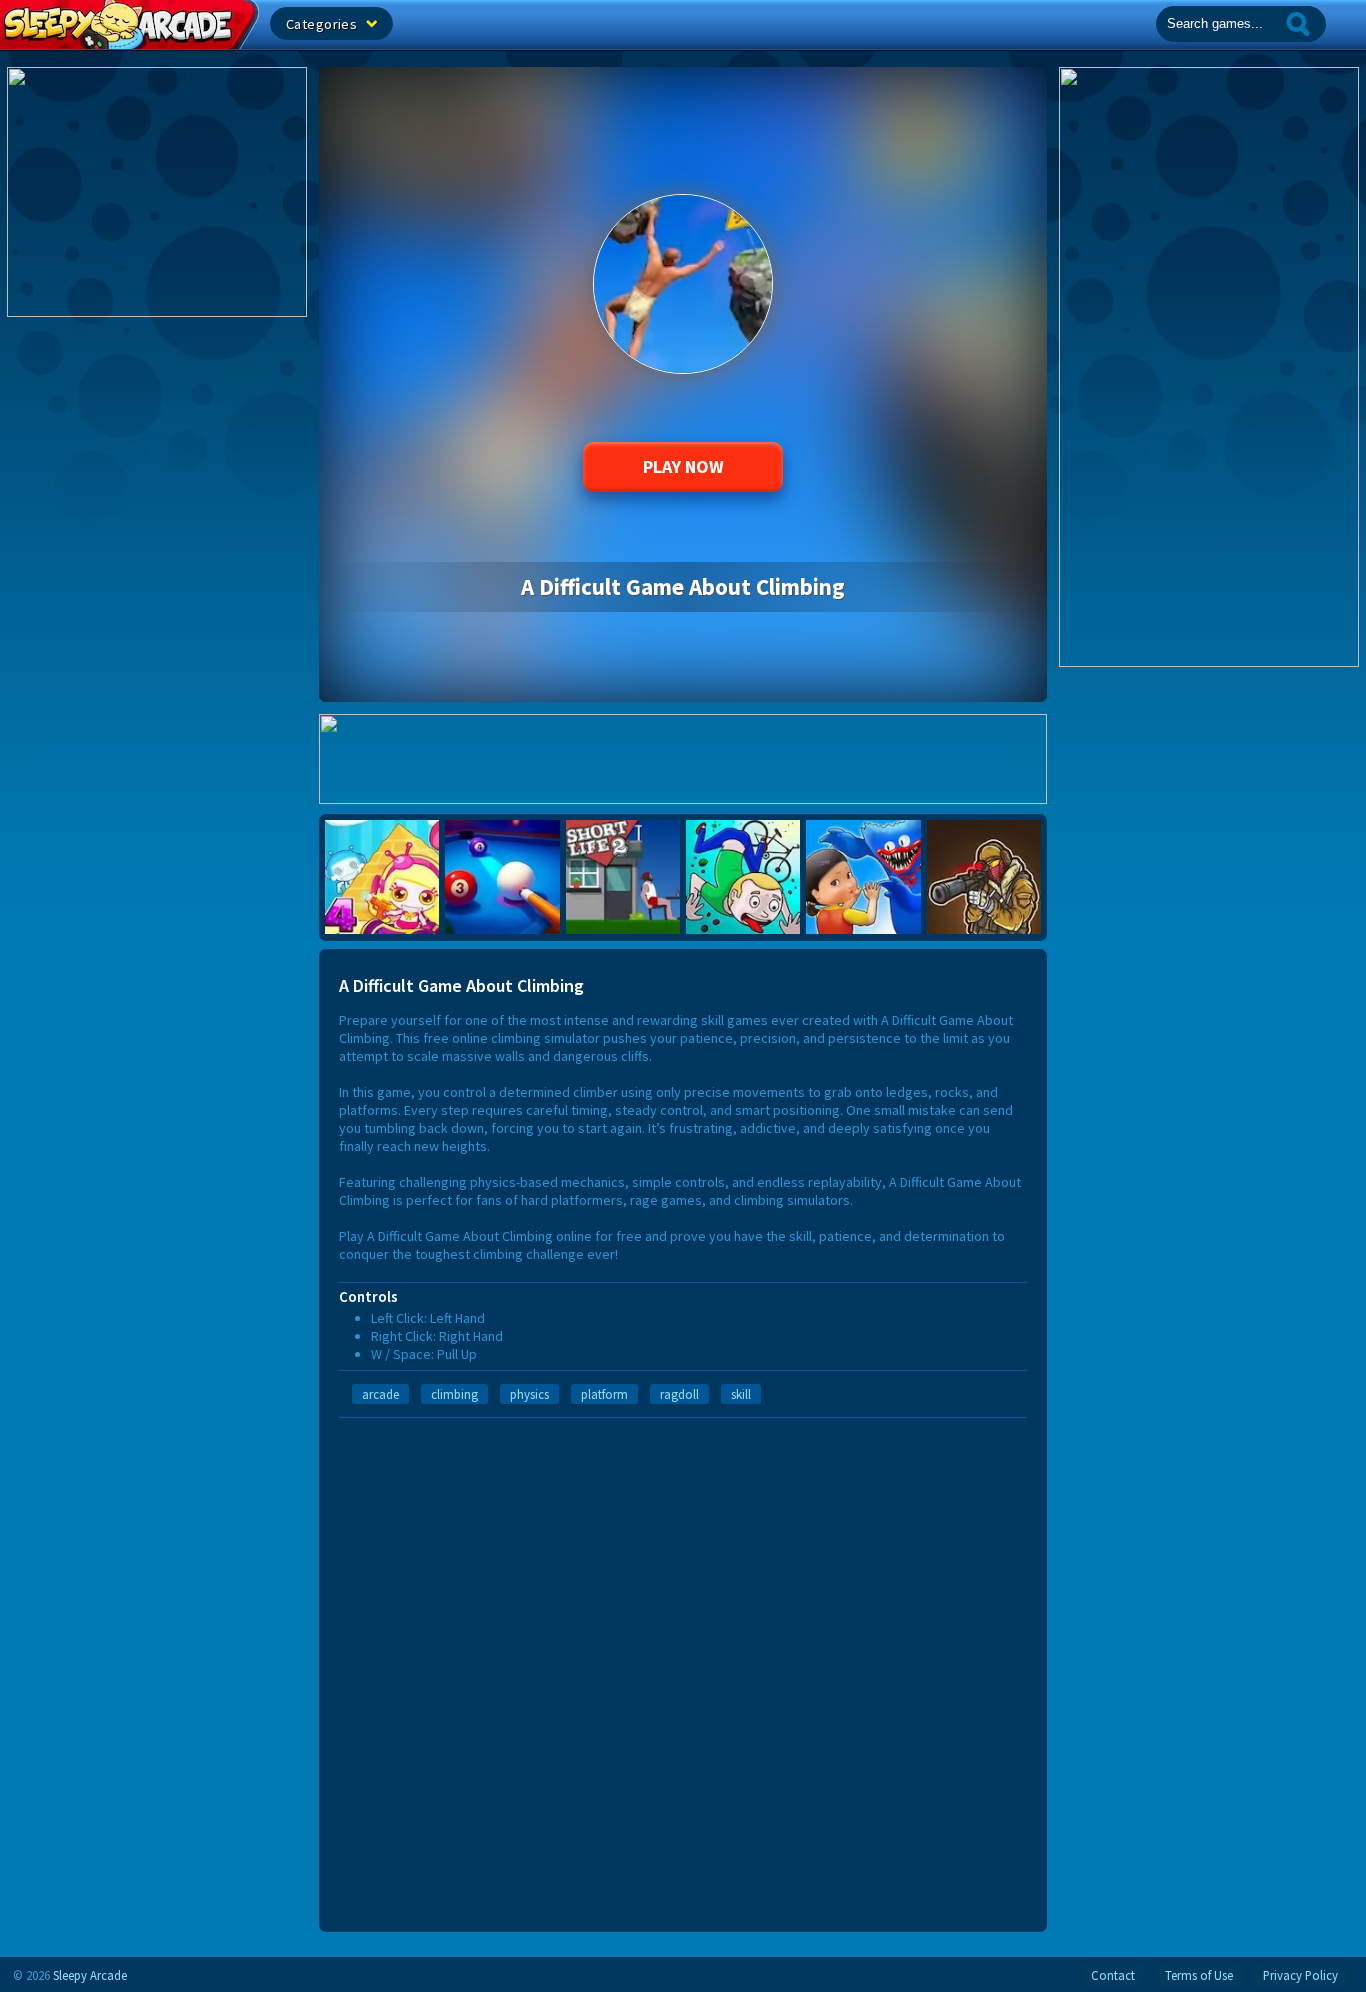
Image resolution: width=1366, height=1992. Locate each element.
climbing (454, 1394)
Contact (1113, 1975)
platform (604, 1394)
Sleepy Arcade (90, 1975)
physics (529, 1394)
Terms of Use (1199, 1975)
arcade (380, 1394)
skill (741, 1394)
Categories (323, 24)
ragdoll (679, 1394)
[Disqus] (683, 1668)
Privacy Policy (1300, 1975)
